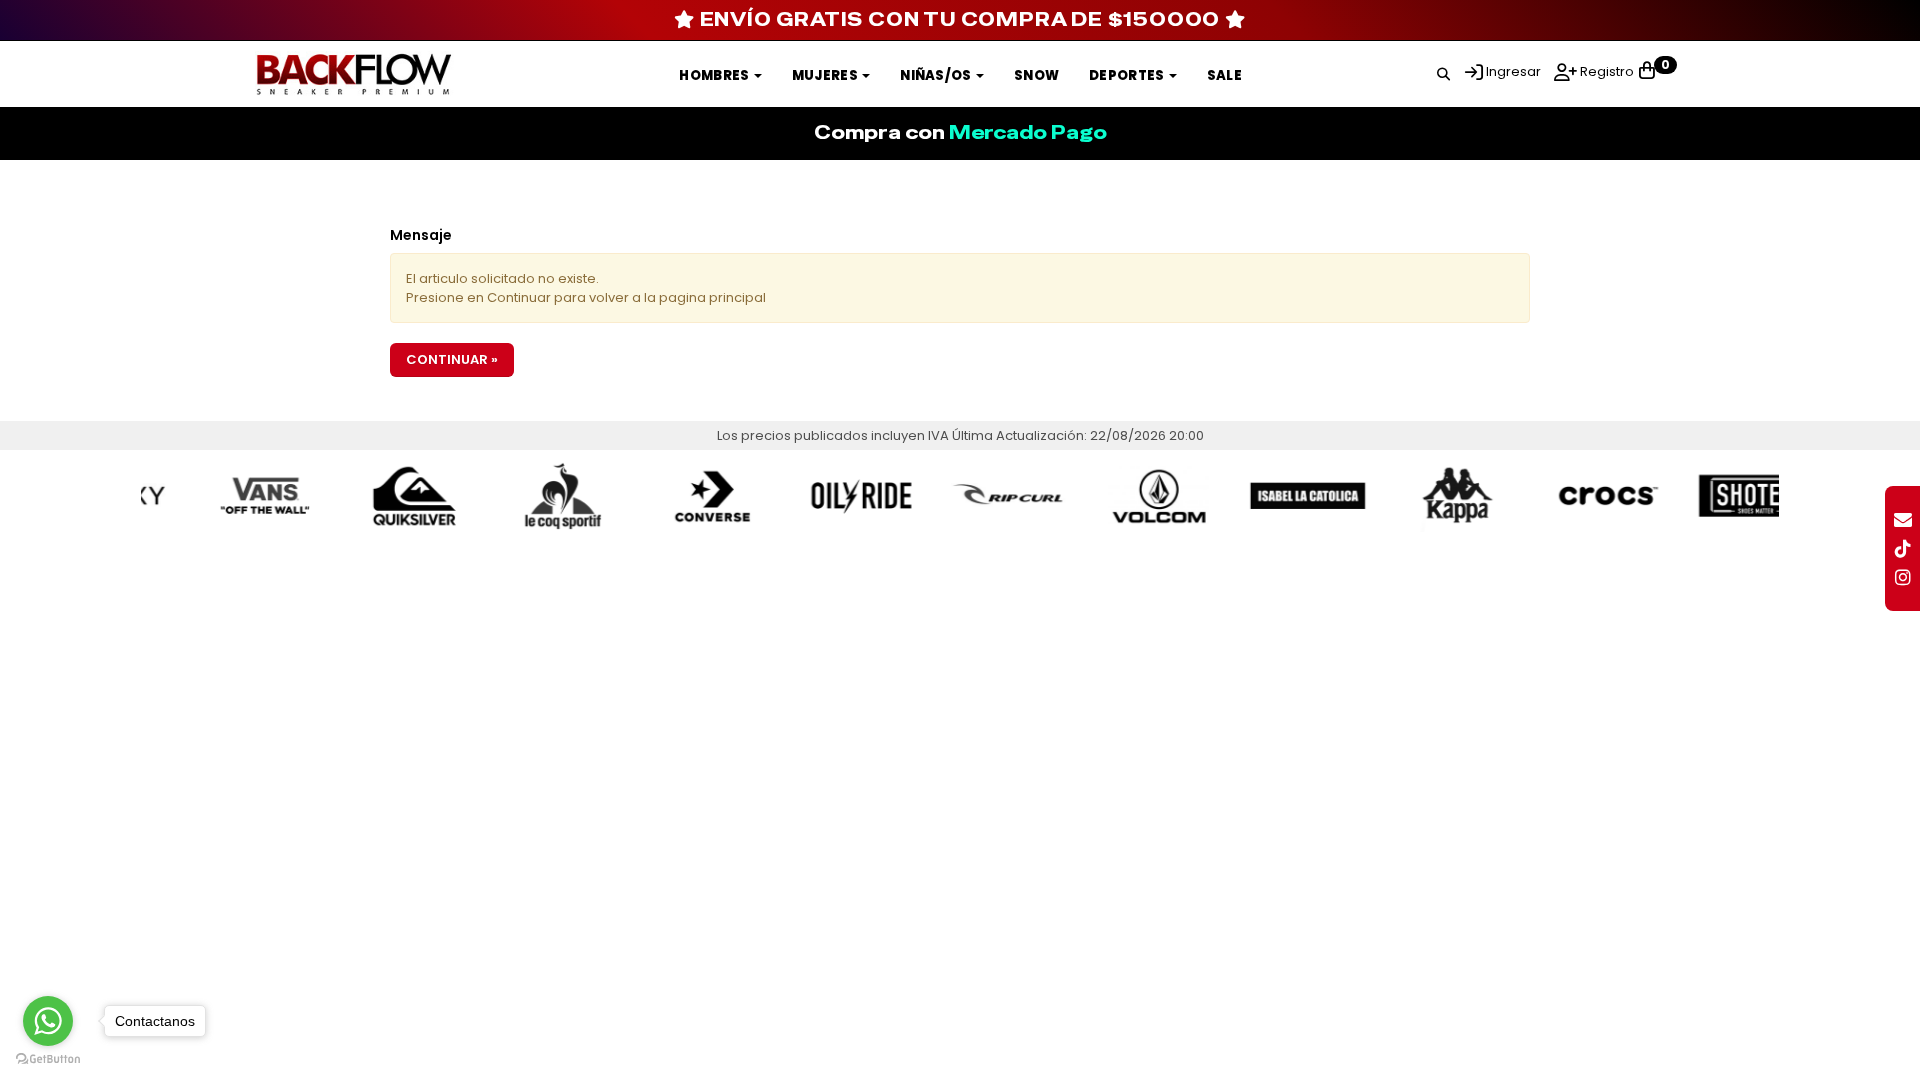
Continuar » (452, 359)
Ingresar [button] (1513, 71)
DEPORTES (1128, 75)
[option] (226, 495)
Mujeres (826, 75)
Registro (1605, 71)
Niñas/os (937, 75)
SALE (1224, 75)
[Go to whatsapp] (48, 1021)
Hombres (715, 75)
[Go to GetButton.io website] (48, 1059)
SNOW (1036, 75)
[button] (1443, 71)
